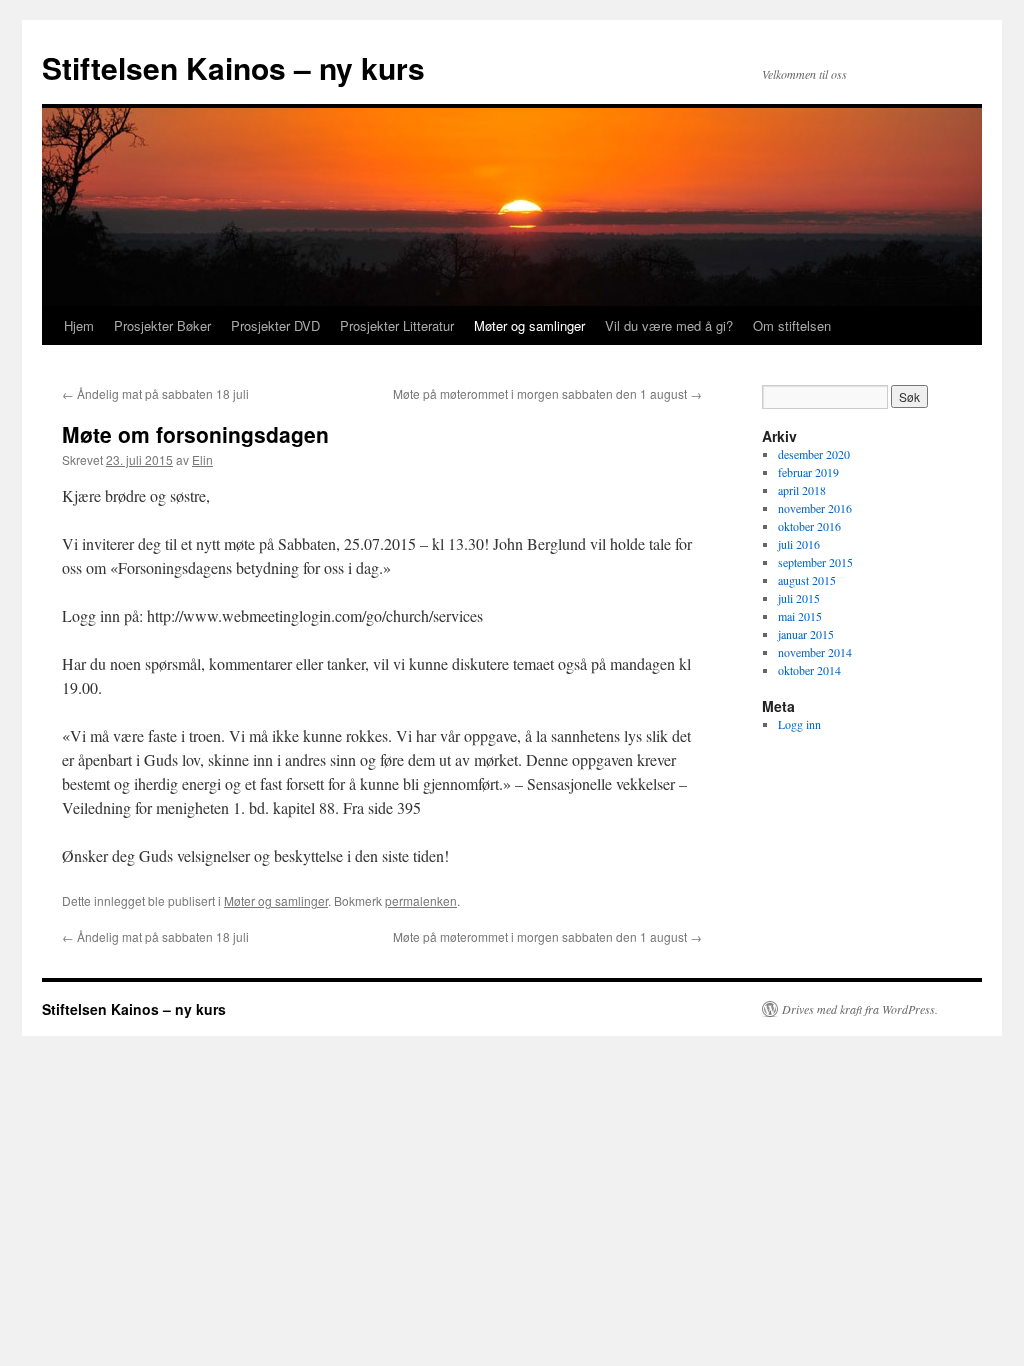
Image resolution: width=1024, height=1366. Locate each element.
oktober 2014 (809, 670)
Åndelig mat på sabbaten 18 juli (155, 393)
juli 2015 (799, 598)
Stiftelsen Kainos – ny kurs (233, 67)
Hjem (79, 325)
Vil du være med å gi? (669, 325)
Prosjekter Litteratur (397, 325)
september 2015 (815, 562)
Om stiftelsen (792, 325)
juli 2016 (799, 544)
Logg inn (799, 724)
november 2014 (815, 652)
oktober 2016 (809, 526)
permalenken (421, 900)
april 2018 (802, 490)
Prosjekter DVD (275, 325)
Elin (202, 459)
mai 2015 (800, 616)
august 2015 (807, 580)
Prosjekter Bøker (162, 325)
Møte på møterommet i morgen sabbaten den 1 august (547, 393)
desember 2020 (814, 454)
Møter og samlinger (529, 325)
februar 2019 (808, 472)
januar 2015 (806, 634)
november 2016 (815, 508)
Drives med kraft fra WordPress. (860, 1009)
